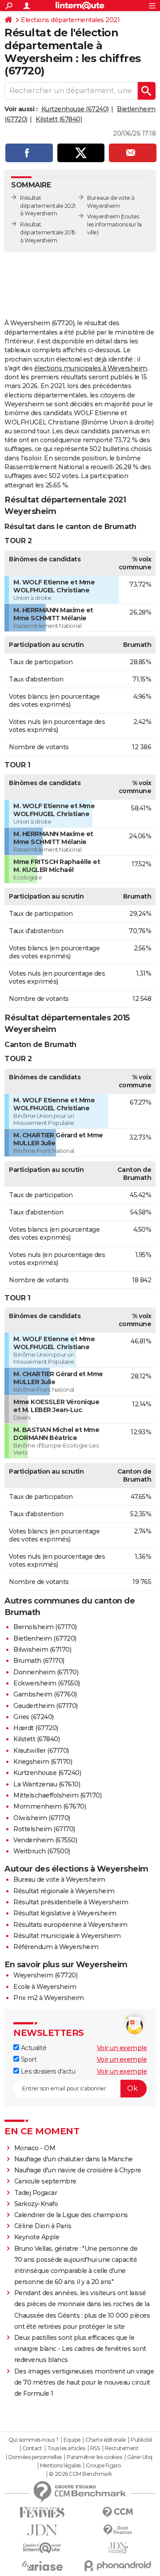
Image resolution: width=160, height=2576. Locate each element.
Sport (28, 2059)
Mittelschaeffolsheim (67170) (57, 1795)
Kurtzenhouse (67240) (75, 109)
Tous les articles (66, 2448)
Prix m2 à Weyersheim (48, 1998)
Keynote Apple (37, 2237)
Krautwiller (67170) (41, 1751)
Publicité (141, 2440)
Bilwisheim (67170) (42, 1650)
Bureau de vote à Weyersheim (59, 1879)
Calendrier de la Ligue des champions (71, 2215)
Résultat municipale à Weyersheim (67, 1936)
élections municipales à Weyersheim (91, 368)
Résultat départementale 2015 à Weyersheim (48, 232)
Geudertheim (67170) (46, 1706)
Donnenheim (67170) (46, 1672)
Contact (32, 2448)
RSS (95, 2448)
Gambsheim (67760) (45, 1694)
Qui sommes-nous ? (34, 2440)
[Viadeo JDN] (118, 2548)
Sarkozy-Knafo (36, 2204)
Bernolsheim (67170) (45, 1627)
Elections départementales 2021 (70, 20)
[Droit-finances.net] (118, 2530)
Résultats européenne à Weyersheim (70, 1925)
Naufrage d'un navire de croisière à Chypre (78, 2170)
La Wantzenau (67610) (47, 1784)
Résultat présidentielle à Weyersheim (71, 1902)
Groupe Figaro (103, 2466)
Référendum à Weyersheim (56, 1947)
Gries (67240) (34, 1717)
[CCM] (118, 2512)
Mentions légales (60, 2466)
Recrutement (122, 2448)
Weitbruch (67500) (42, 1851)
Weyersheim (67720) (45, 1975)
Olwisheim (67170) (42, 1818)
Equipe (72, 2440)
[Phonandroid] (118, 2566)
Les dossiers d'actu (47, 2071)
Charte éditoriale (106, 2440)
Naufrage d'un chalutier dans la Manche (74, 2159)
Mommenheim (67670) (50, 1806)
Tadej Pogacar (36, 2193)
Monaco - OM (35, 2148)
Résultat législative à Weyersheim (65, 1913)
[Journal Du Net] (42, 2530)
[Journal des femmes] (42, 2512)
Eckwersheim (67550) (47, 1683)
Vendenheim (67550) (45, 1840)
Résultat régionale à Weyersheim (64, 1891)
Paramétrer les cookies (94, 2457)
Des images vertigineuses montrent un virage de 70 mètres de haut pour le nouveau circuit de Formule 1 (84, 2382)
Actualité (33, 2048)
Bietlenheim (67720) (45, 1638)
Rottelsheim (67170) (44, 1829)
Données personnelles (35, 2457)
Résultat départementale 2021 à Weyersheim (48, 206)
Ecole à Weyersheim (45, 1987)
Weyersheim (103, 216)
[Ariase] (42, 2566)
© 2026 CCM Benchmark (80, 2474)
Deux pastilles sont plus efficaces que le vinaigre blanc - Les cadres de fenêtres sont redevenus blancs (80, 2349)
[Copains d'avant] (42, 2548)
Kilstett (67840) (59, 119)
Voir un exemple (122, 2048)
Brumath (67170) (39, 1661)
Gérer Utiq (140, 2457)
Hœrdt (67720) (36, 1728)
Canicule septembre (45, 2181)
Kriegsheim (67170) (43, 1762)
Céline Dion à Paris (43, 2226)
